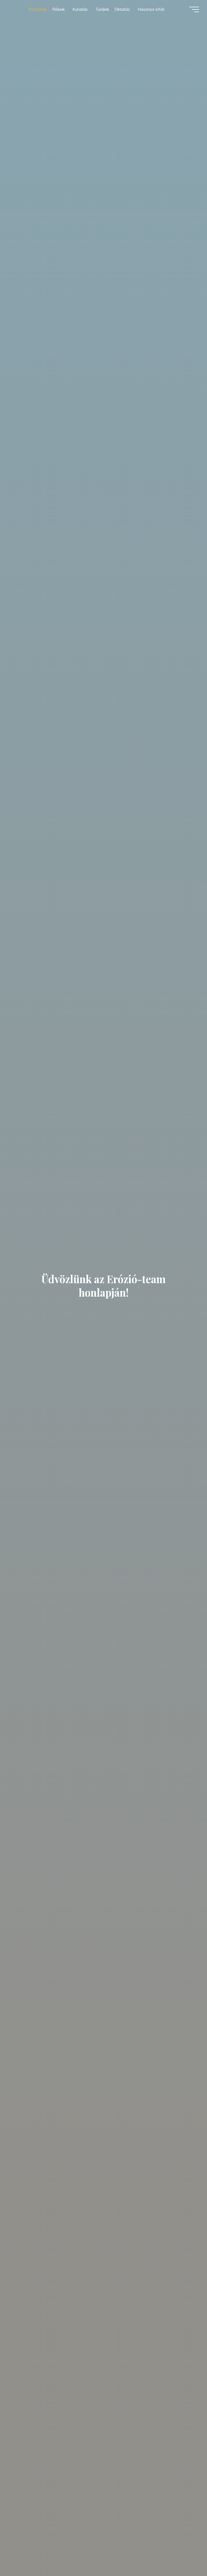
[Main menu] (194, 9)
